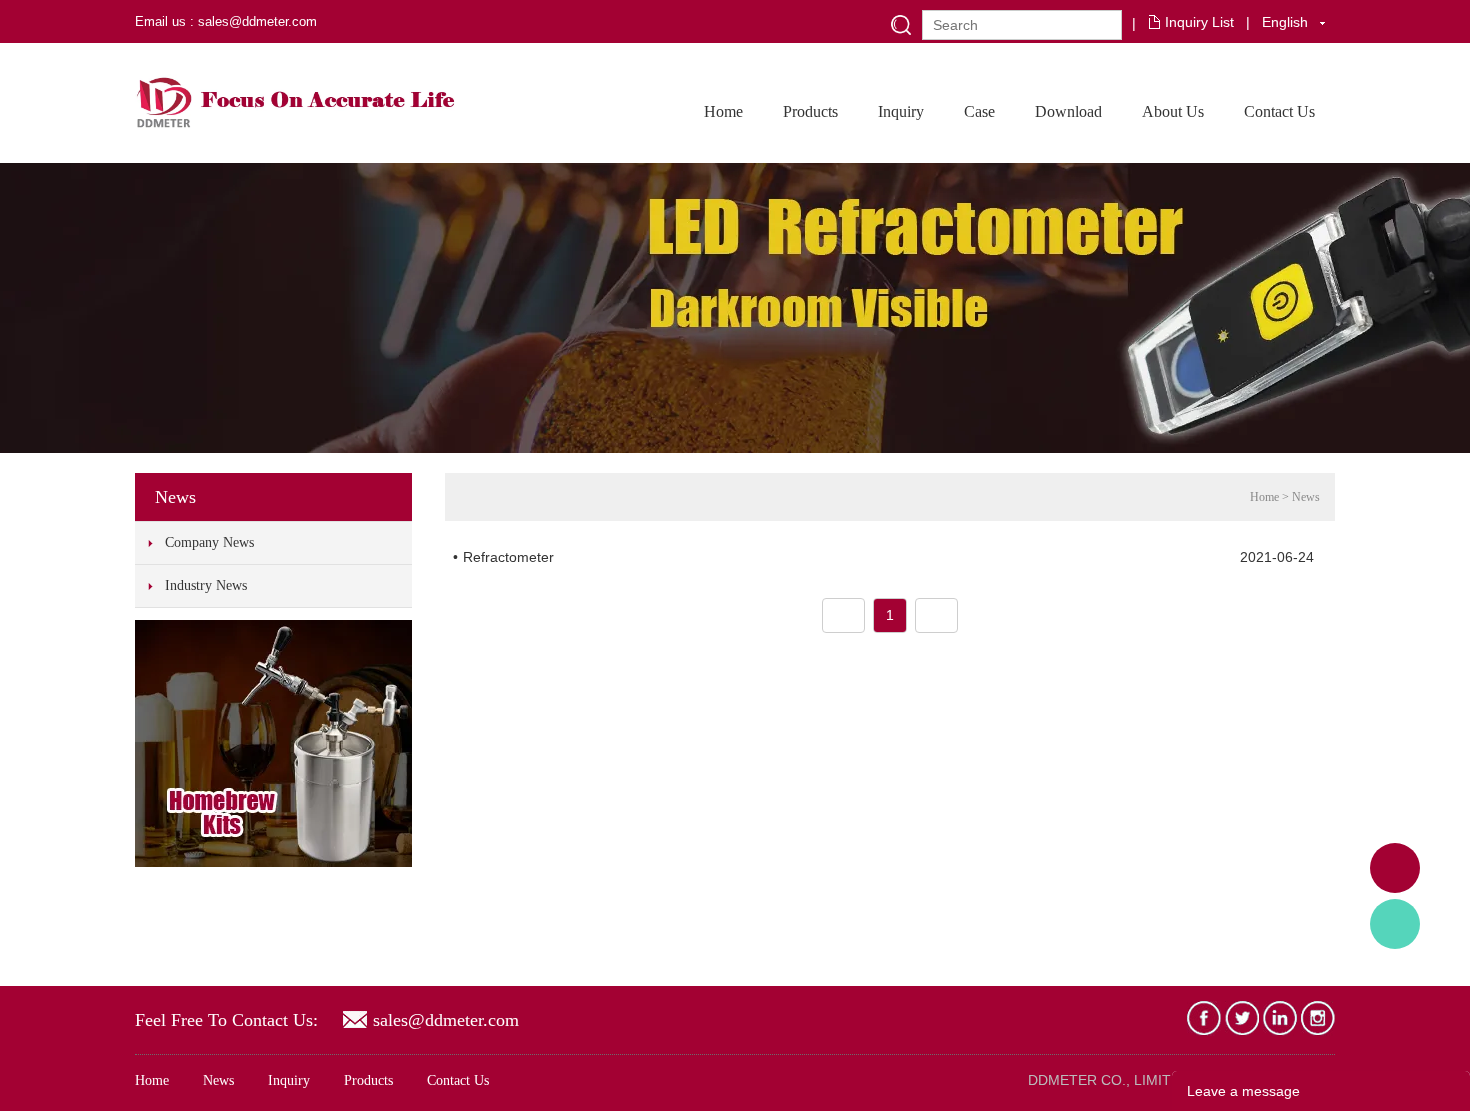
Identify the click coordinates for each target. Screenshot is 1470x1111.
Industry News (206, 585)
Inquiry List (1199, 22)
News (1306, 497)
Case (979, 111)
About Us (1173, 111)
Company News (209, 542)
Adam (1395, 868)
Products (810, 111)
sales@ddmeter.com (446, 1020)
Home (723, 111)
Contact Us (1279, 111)
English (1285, 22)
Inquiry (901, 111)
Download (1068, 111)
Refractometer (508, 557)
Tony (1395, 924)
